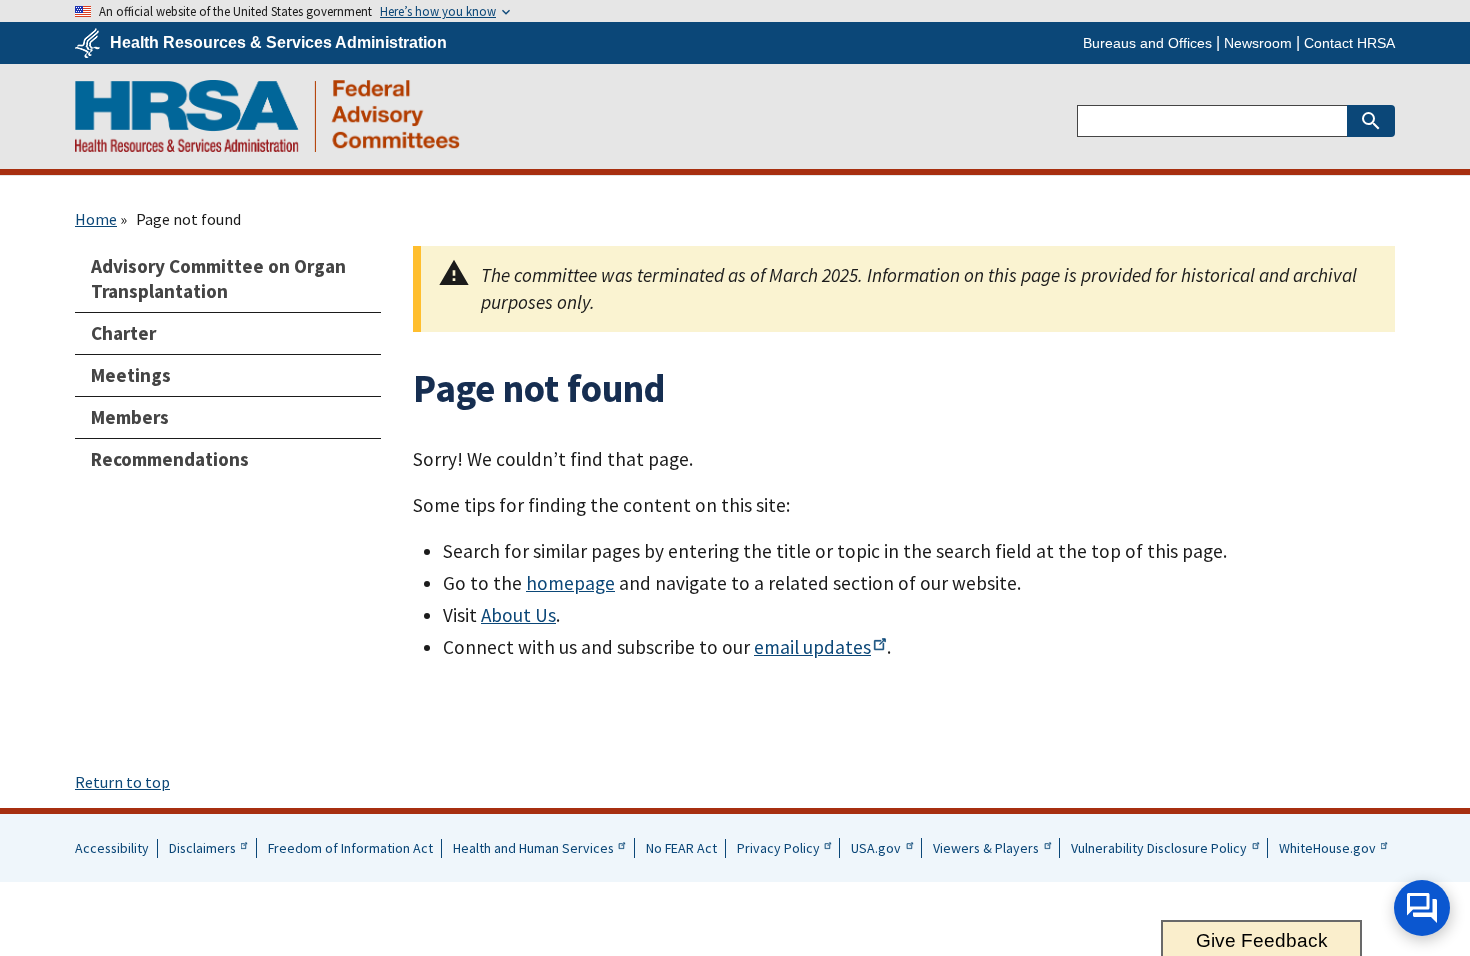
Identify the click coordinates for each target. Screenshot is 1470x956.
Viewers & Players (986, 848)
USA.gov (876, 848)
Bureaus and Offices (1147, 43)
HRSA (267, 116)
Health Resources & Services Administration (278, 43)
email (812, 647)
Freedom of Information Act (350, 848)
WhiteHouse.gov (1327, 848)
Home (96, 219)
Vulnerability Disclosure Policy (1159, 848)
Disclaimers (202, 848)
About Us (518, 615)
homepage (570, 583)
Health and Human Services (533, 848)
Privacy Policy (778, 848)
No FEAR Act (681, 848)
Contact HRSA (1349, 43)
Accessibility (112, 848)
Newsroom (1258, 43)
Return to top (122, 782)
